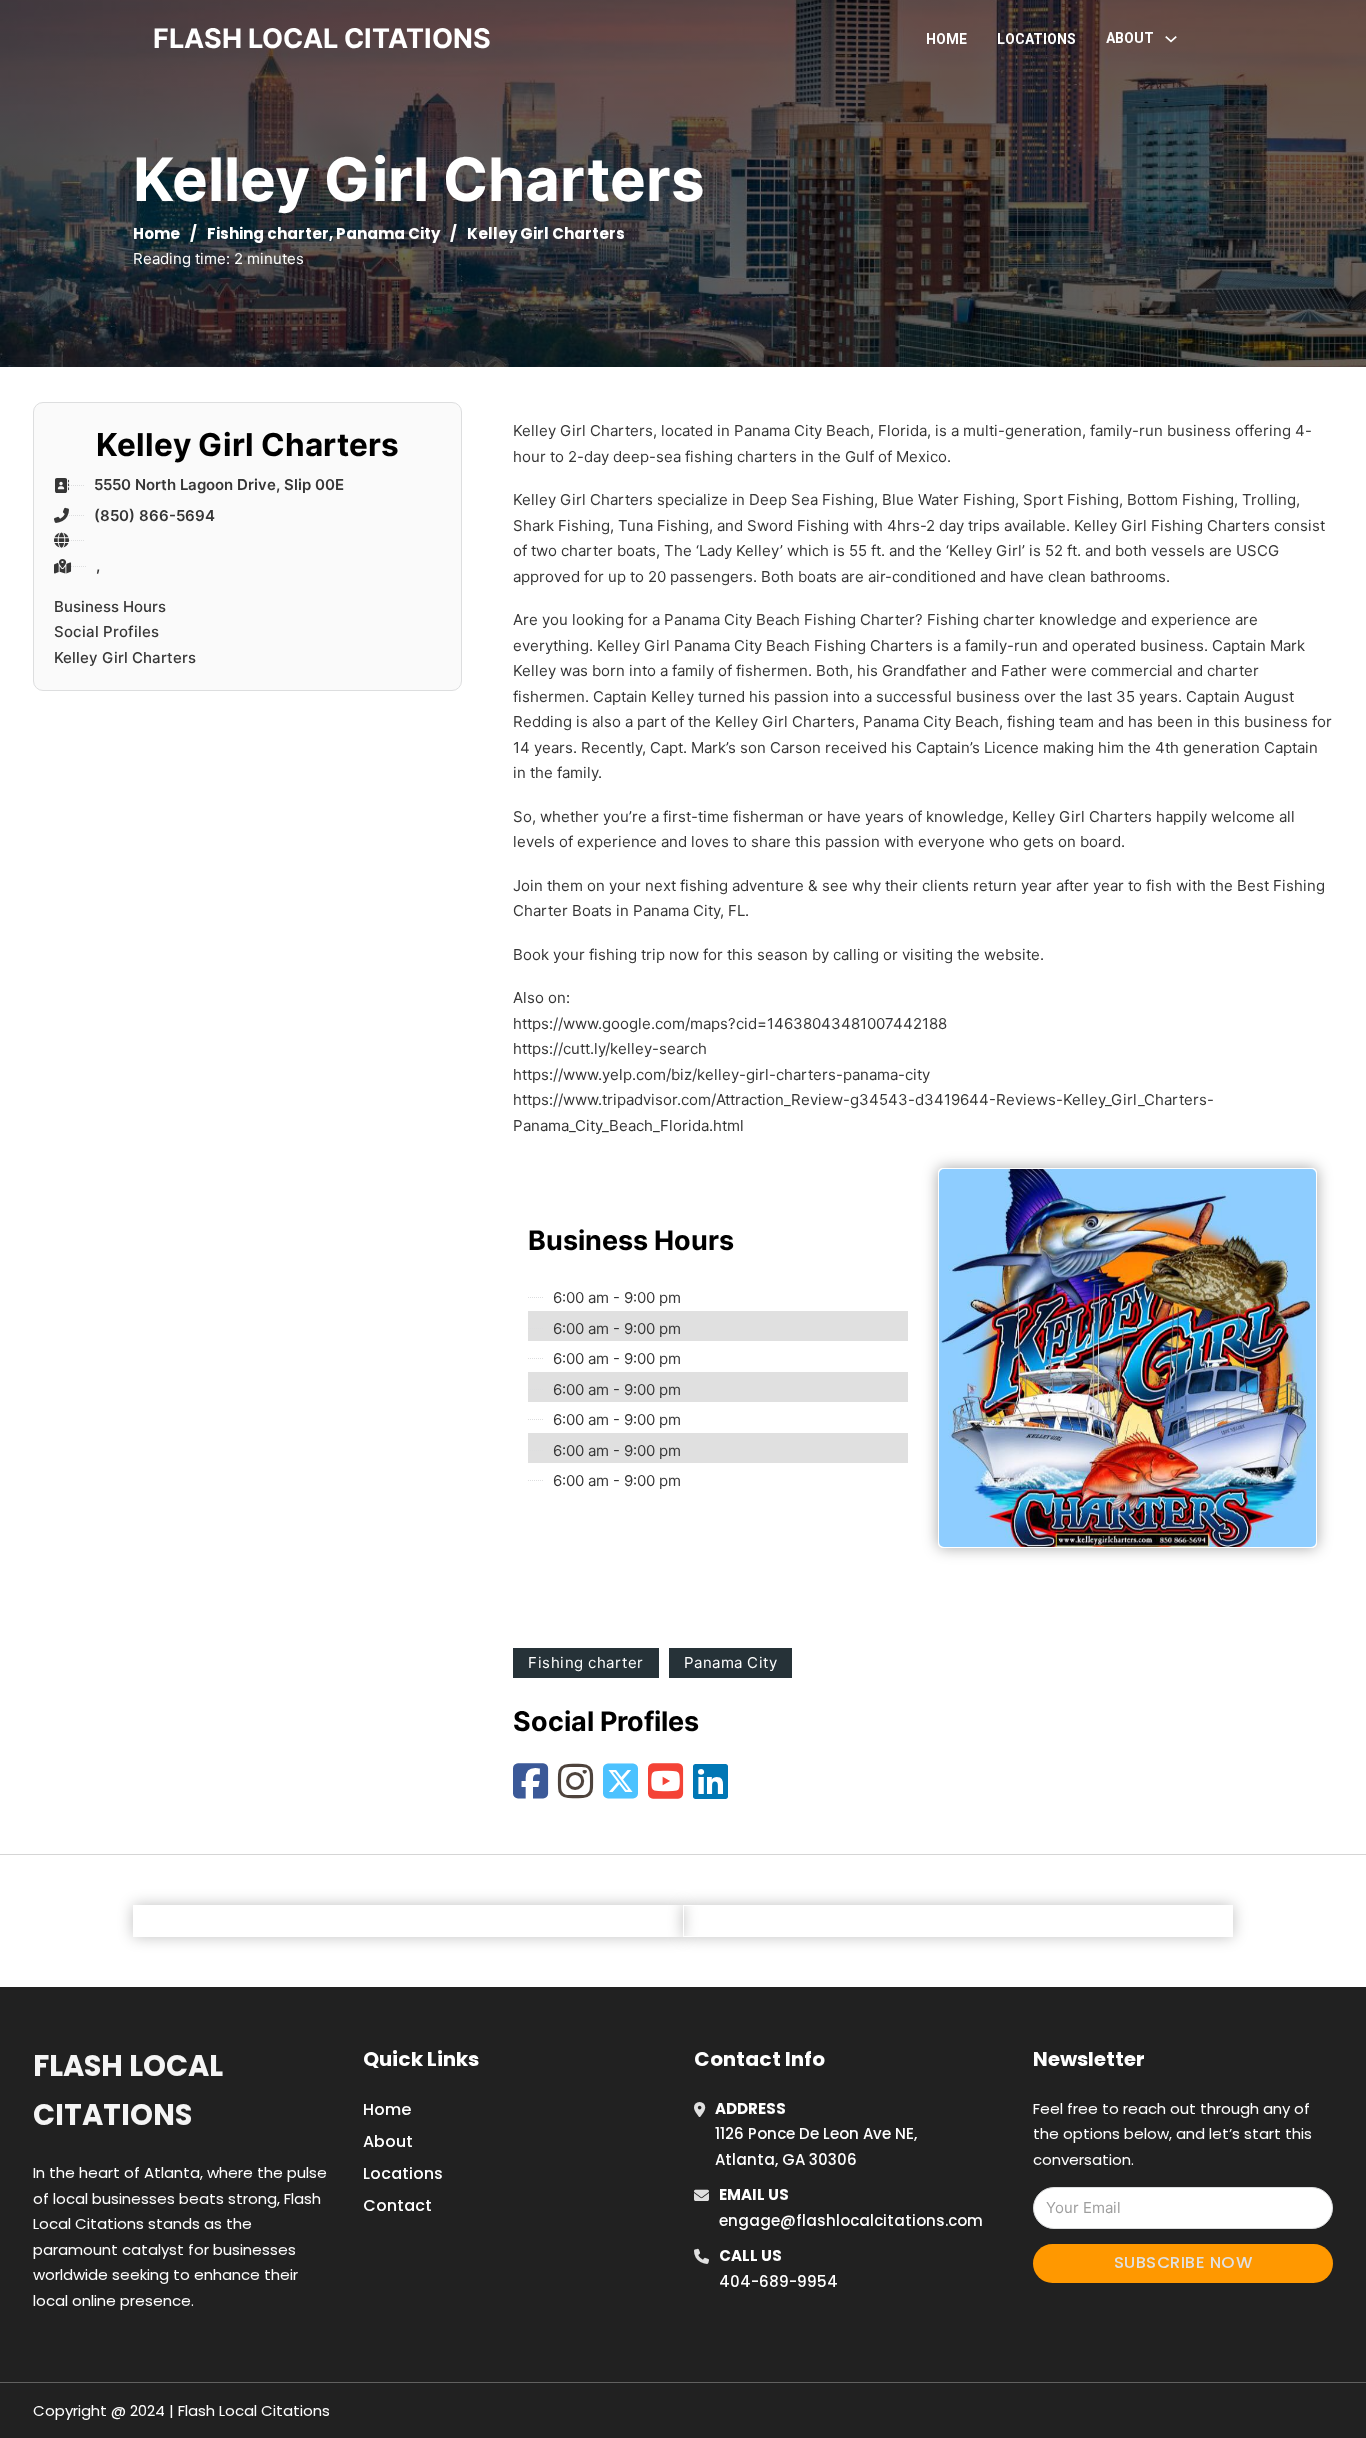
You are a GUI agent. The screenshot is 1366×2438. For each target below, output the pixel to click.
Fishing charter (268, 233)
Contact (397, 2205)
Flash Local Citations (128, 2090)
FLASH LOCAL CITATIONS (322, 38)
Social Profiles (106, 631)
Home (946, 39)
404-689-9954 (778, 2281)
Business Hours (110, 606)
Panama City (388, 233)
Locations (1036, 39)
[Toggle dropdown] (1171, 39)
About (388, 2141)
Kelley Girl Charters (125, 657)
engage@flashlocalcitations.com (851, 2220)
